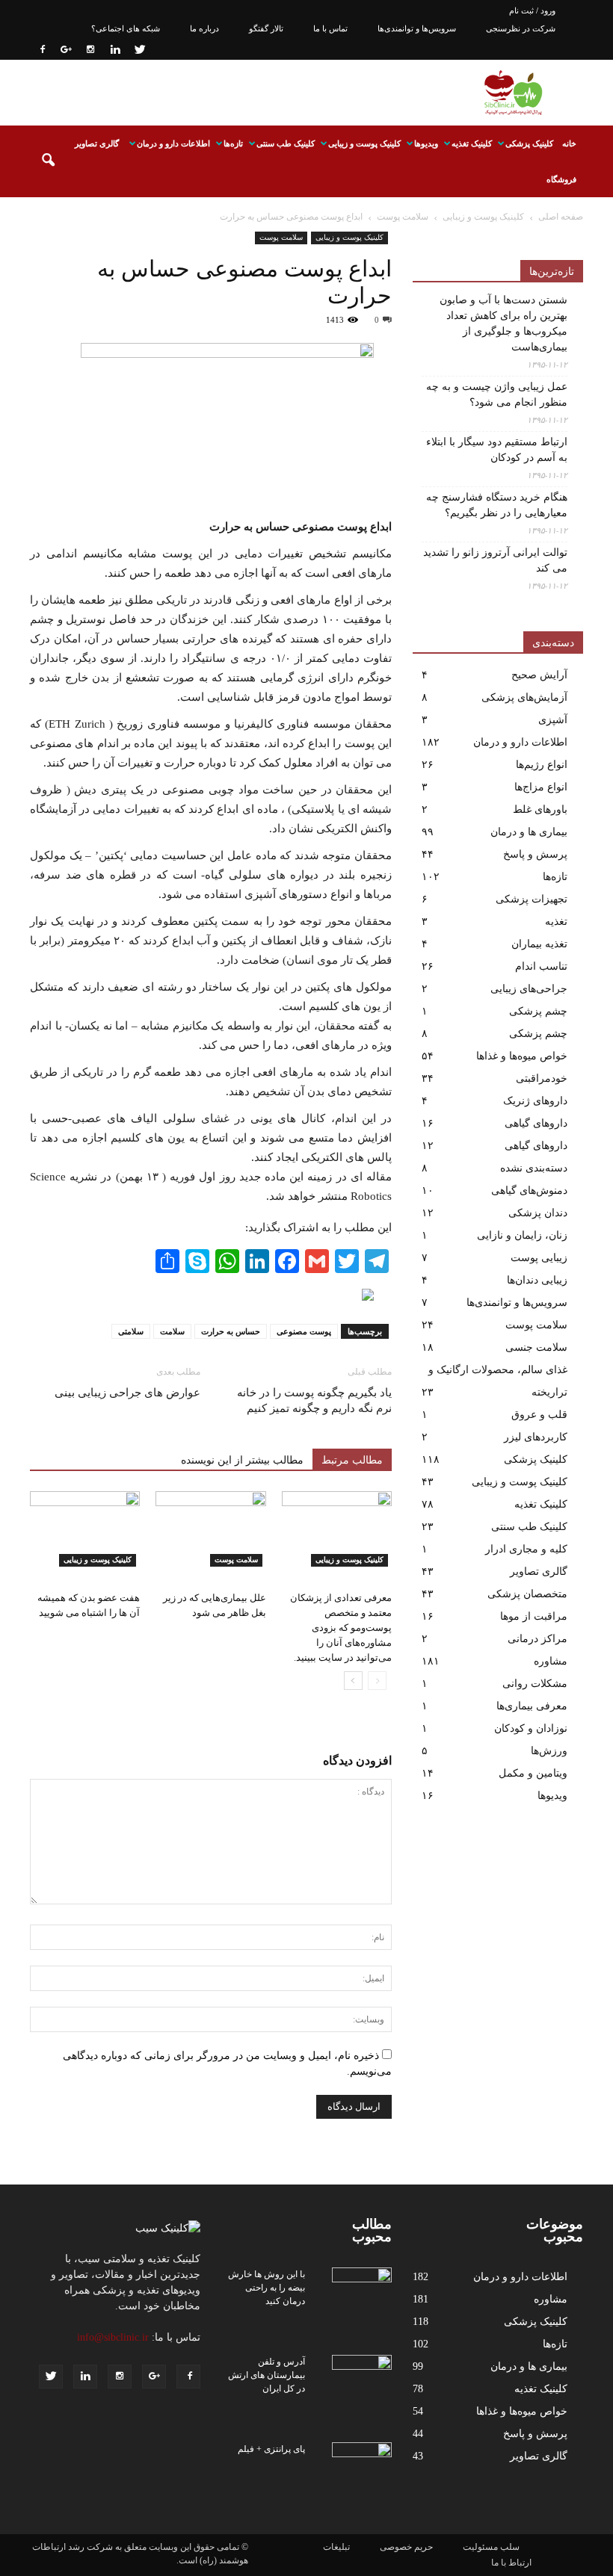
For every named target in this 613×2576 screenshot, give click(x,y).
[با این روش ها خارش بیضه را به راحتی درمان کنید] (362, 2288)
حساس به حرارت (231, 1331)
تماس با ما (330, 28)
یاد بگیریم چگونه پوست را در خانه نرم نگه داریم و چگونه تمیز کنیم (314, 1400)
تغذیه (556, 922)
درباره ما (204, 28)
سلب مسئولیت (491, 2547)
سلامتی (131, 1331)
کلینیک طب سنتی (286, 143)
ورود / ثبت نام (532, 10)
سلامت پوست (281, 237)
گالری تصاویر (97, 143)
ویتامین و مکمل (533, 1773)
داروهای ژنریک (535, 1101)
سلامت (172, 1331)
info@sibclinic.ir (113, 2337)
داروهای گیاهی (536, 1123)
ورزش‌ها (549, 1751)
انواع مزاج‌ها (541, 787)
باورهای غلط (540, 809)
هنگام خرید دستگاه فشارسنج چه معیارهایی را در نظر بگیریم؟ (497, 505)
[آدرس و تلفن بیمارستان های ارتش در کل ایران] (362, 2376)
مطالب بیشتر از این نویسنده (242, 1460)
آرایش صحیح (539, 675)
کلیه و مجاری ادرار (526, 1549)
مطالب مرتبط (352, 1460)
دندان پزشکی (538, 1213)
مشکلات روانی (535, 1684)
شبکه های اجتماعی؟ (126, 28)
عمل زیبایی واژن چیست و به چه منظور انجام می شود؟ (497, 394)
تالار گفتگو (266, 28)
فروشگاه (561, 179)
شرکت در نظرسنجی (521, 28)
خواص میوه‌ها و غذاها (522, 1056)
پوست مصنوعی (304, 1331)
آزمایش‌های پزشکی (524, 697)
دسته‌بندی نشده (534, 1168)
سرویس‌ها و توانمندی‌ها (417, 28)
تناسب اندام (541, 966)
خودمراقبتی (542, 1078)
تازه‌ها (233, 143)
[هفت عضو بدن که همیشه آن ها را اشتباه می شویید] (85, 1529)
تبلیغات (336, 2547)
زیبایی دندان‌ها (537, 1280)
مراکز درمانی (537, 1639)
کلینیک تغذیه (472, 143)
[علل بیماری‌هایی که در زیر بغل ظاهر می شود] (210, 1529)
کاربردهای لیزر (536, 1437)
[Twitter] (140, 49)
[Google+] (66, 49)
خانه (569, 143)
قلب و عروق (539, 1415)
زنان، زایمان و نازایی (522, 1235)
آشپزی (553, 720)
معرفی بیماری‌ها (532, 1706)
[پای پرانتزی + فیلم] (362, 2463)
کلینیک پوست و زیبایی (364, 143)
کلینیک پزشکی (529, 143)
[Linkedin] (115, 49)
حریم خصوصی (406, 2547)
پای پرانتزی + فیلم (271, 2449)
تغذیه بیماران (539, 944)
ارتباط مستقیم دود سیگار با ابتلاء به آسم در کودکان (497, 450)
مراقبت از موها (534, 1616)
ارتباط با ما (511, 2563)
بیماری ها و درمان (529, 832)
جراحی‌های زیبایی (529, 989)
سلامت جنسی (536, 1347)
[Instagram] (90, 49)
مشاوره (551, 1661)
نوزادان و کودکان (531, 1728)
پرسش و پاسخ (535, 854)
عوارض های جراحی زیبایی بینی (127, 1393)
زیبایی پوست (539, 1258)
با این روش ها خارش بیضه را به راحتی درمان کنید (267, 2288)
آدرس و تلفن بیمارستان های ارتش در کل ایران (267, 2375)
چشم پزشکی (538, 1011)
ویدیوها (426, 143)
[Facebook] (41, 49)
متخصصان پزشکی (527, 1594)
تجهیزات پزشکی (532, 899)
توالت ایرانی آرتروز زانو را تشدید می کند (495, 560)
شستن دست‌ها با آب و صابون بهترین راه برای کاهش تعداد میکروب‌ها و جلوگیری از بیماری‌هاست (503, 323)
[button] (48, 161)
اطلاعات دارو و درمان (173, 143)
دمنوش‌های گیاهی (529, 1191)
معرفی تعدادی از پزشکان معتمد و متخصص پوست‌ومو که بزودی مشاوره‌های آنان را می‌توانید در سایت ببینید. (341, 1628)
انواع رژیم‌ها (542, 765)
